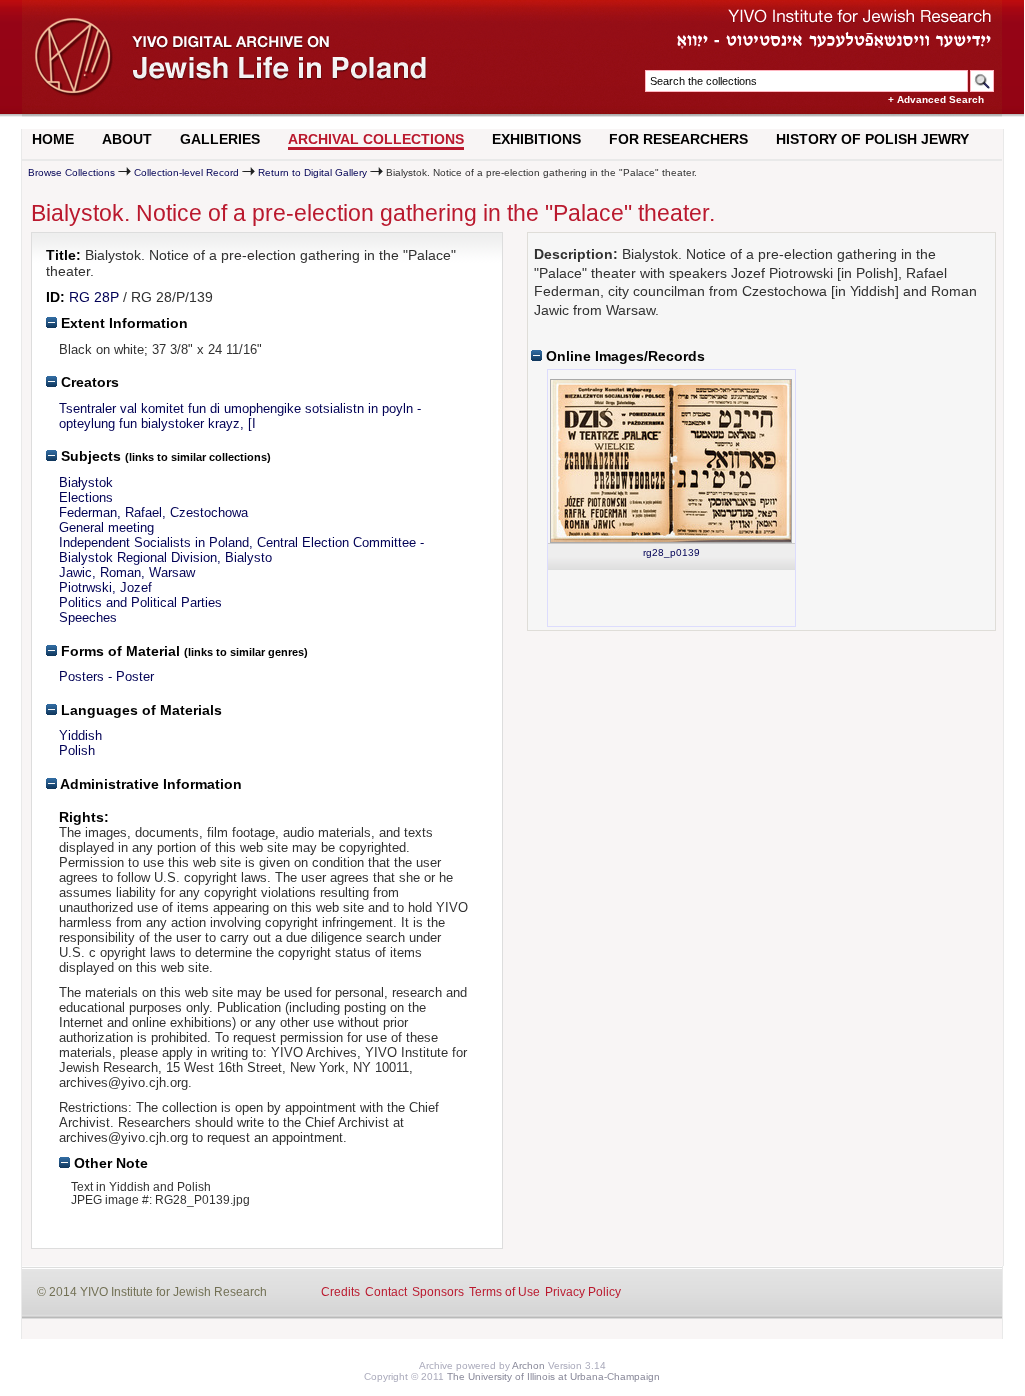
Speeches (88, 617)
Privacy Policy (583, 1292)
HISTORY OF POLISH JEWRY (872, 139)
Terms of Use (504, 1292)
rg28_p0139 (671, 552)
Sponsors (438, 1292)
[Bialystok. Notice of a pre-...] (671, 461)
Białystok (86, 482)
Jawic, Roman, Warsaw (127, 572)
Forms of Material (118, 651)
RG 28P (94, 297)
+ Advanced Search (936, 99)
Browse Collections (71, 172)
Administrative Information (149, 784)
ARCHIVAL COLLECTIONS (376, 139)
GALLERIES (220, 139)
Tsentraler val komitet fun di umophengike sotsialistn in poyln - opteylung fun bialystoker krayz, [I (240, 416)
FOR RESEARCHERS (678, 139)
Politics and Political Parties (140, 602)
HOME (53, 139)
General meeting (106, 527)
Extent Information (122, 323)
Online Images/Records (623, 356)
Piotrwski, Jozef (105, 587)
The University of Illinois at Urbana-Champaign (553, 1376)
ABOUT (127, 139)
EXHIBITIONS (536, 139)
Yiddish (80, 735)
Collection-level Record (186, 172)
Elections (86, 497)
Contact (386, 1292)
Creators (88, 382)
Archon (528, 1365)
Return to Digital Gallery (312, 172)
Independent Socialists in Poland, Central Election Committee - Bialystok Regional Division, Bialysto (241, 550)
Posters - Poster (106, 676)
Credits (340, 1292)
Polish (77, 750)
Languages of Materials (139, 710)
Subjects (89, 456)
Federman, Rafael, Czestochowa (153, 512)
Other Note (109, 1163)
